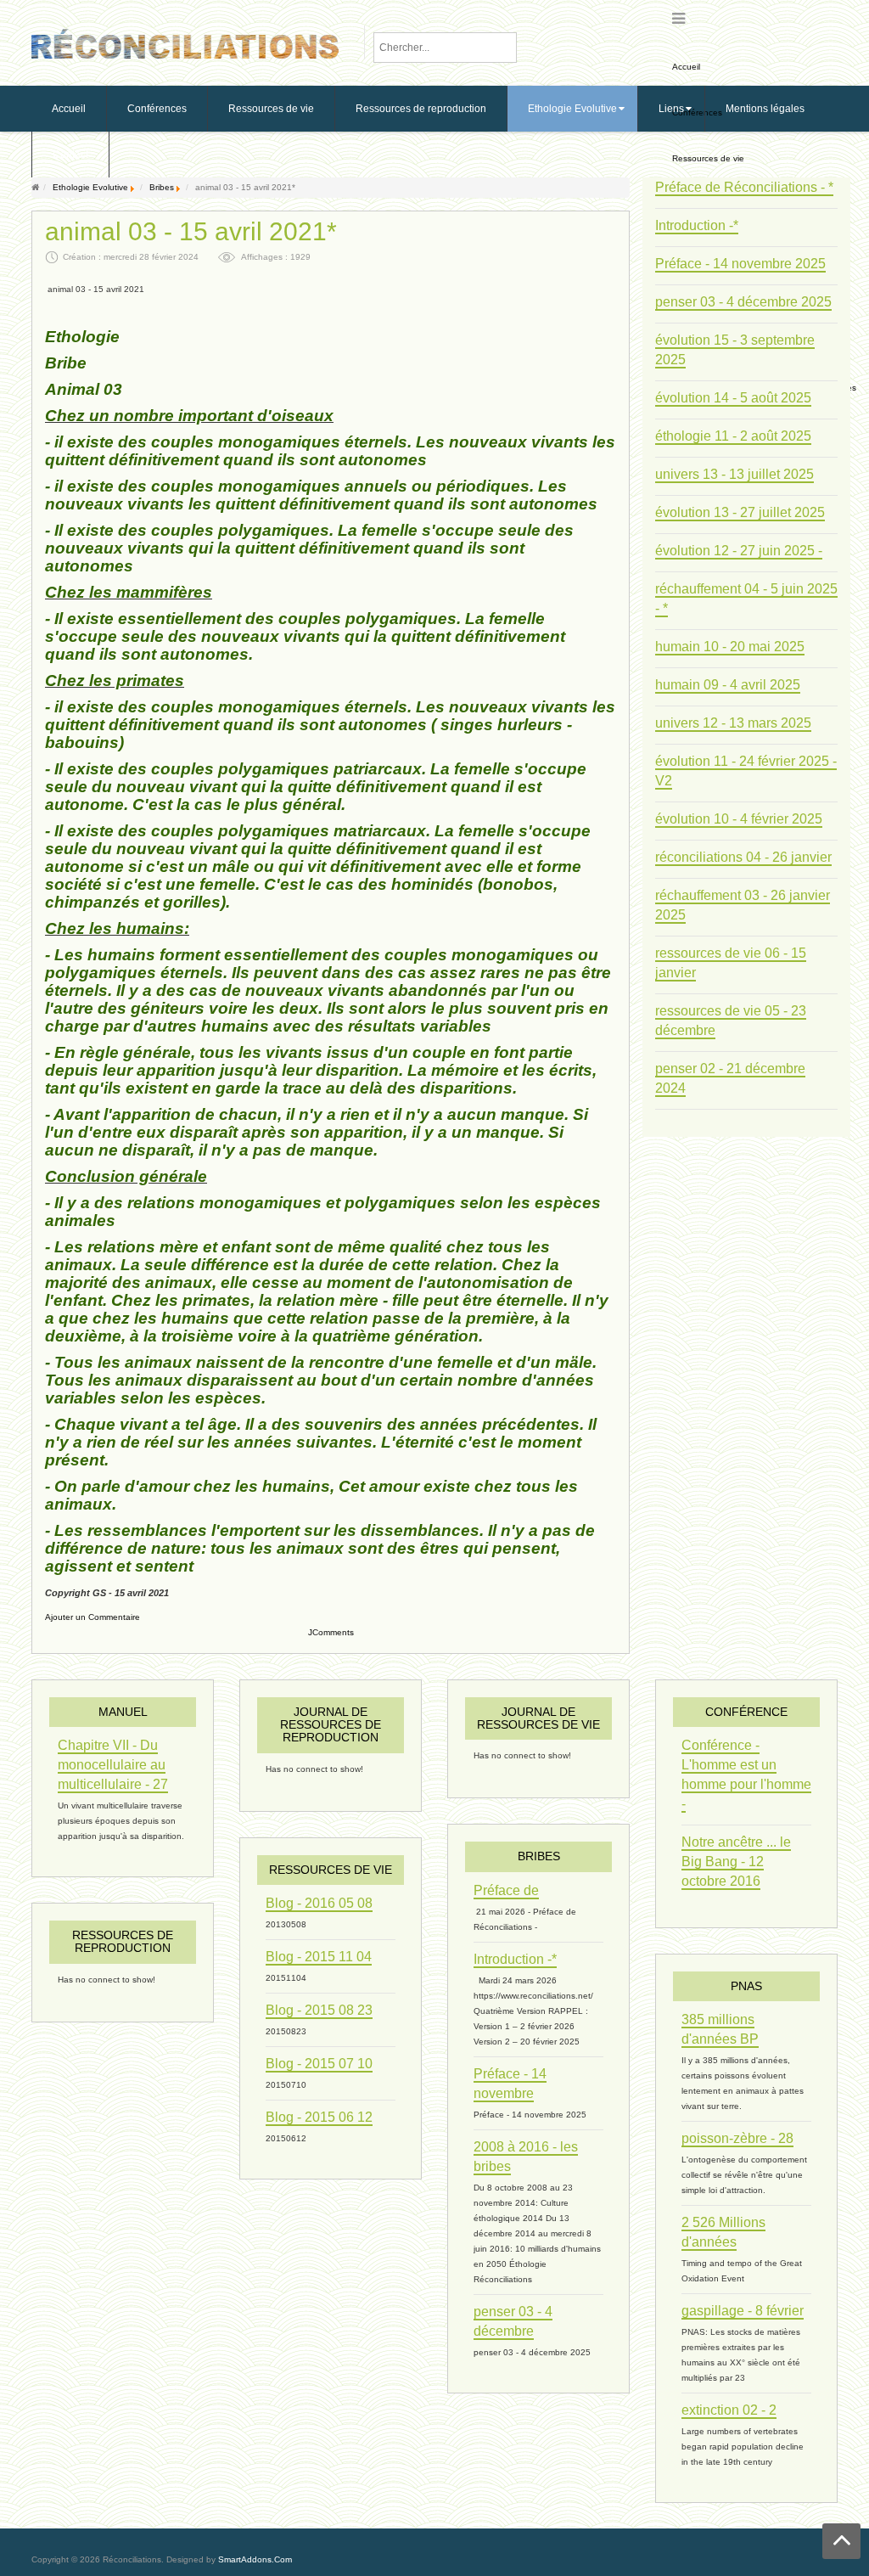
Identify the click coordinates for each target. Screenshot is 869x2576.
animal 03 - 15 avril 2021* (191, 232)
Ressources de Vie (331, 1870)
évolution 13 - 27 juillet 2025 (740, 512)
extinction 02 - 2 (729, 2410)
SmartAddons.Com (255, 2559)
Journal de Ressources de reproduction (331, 1725)
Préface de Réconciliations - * (744, 187)
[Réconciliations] (185, 42)
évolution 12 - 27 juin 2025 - (739, 551)
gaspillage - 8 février (743, 2311)
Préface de (506, 1890)
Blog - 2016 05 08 (319, 1903)
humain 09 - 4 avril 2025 (728, 685)
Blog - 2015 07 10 (319, 2064)
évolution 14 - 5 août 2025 (733, 398)
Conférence (746, 1712)
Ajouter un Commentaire (93, 1617)
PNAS (746, 1986)
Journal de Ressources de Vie (538, 1718)
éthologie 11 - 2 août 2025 (733, 436)
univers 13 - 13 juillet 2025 (734, 474)
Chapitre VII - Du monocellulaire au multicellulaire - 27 (113, 1765)
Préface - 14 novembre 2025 (740, 264)
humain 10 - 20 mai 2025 (730, 647)
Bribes (162, 187)
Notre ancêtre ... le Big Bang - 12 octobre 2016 (736, 1862)
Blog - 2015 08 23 (319, 2010)
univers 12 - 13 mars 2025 (733, 723)
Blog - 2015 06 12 (319, 2117)
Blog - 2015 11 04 (319, 1957)
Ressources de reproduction (123, 1941)
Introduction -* (697, 225)
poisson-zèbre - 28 (737, 2138)
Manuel (123, 1712)
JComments (331, 1632)
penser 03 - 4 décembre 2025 (743, 302)
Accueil (686, 67)
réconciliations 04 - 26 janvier (743, 857)
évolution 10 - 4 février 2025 (739, 819)
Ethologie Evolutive (90, 187)
